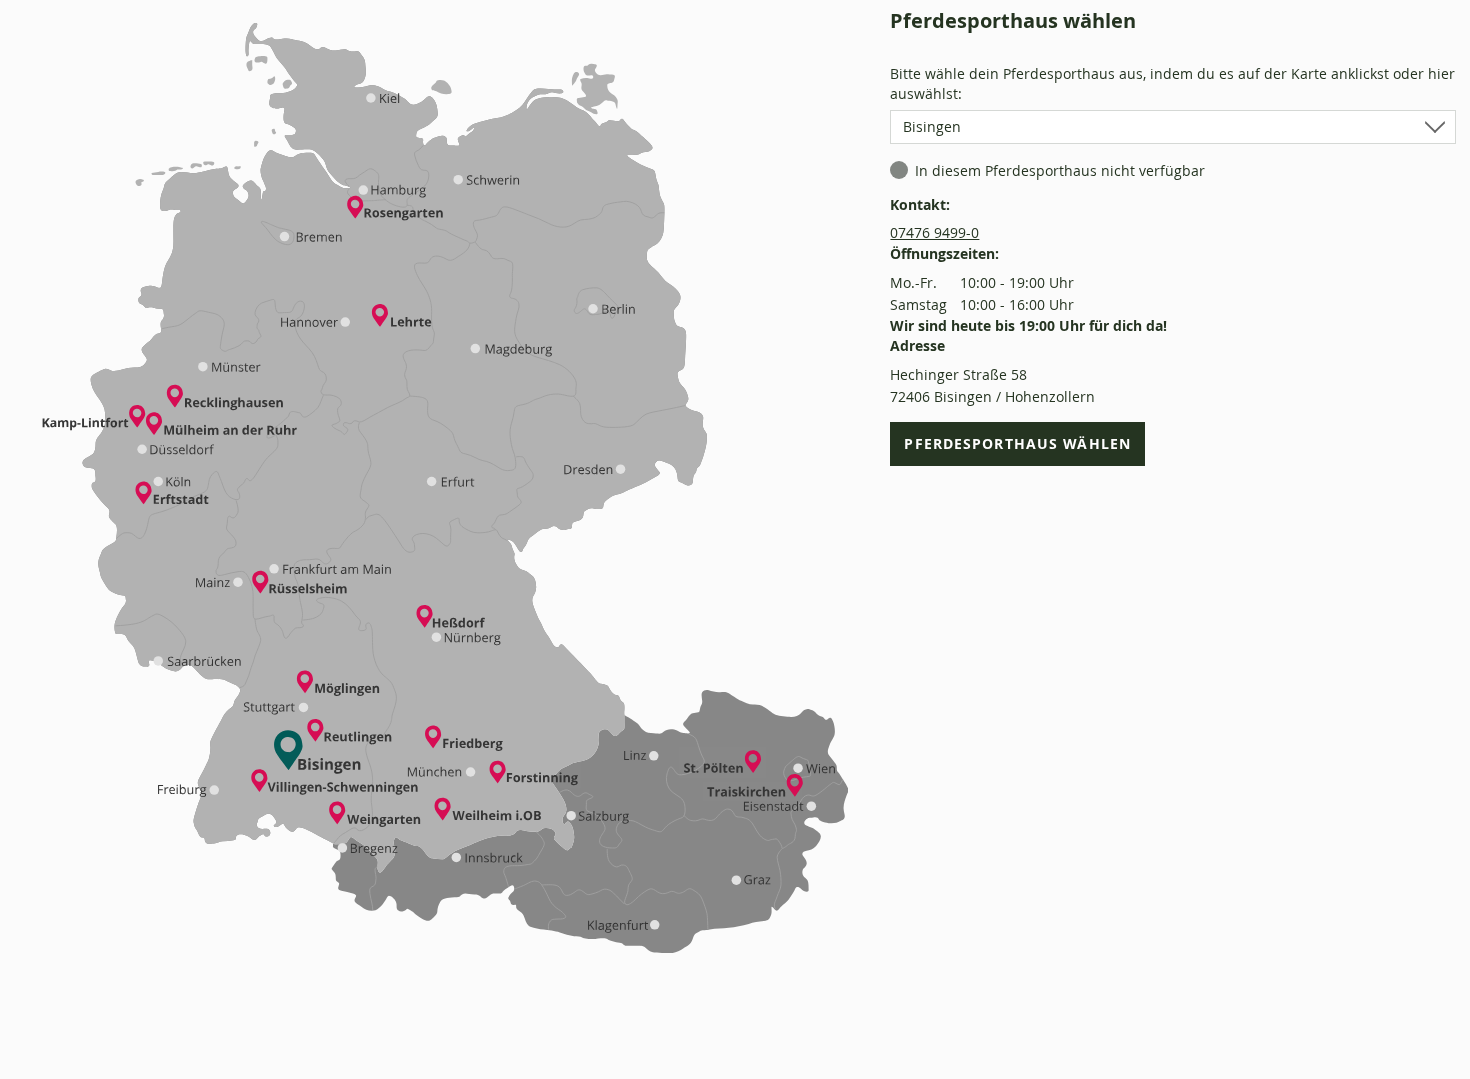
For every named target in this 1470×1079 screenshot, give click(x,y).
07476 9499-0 (934, 232)
